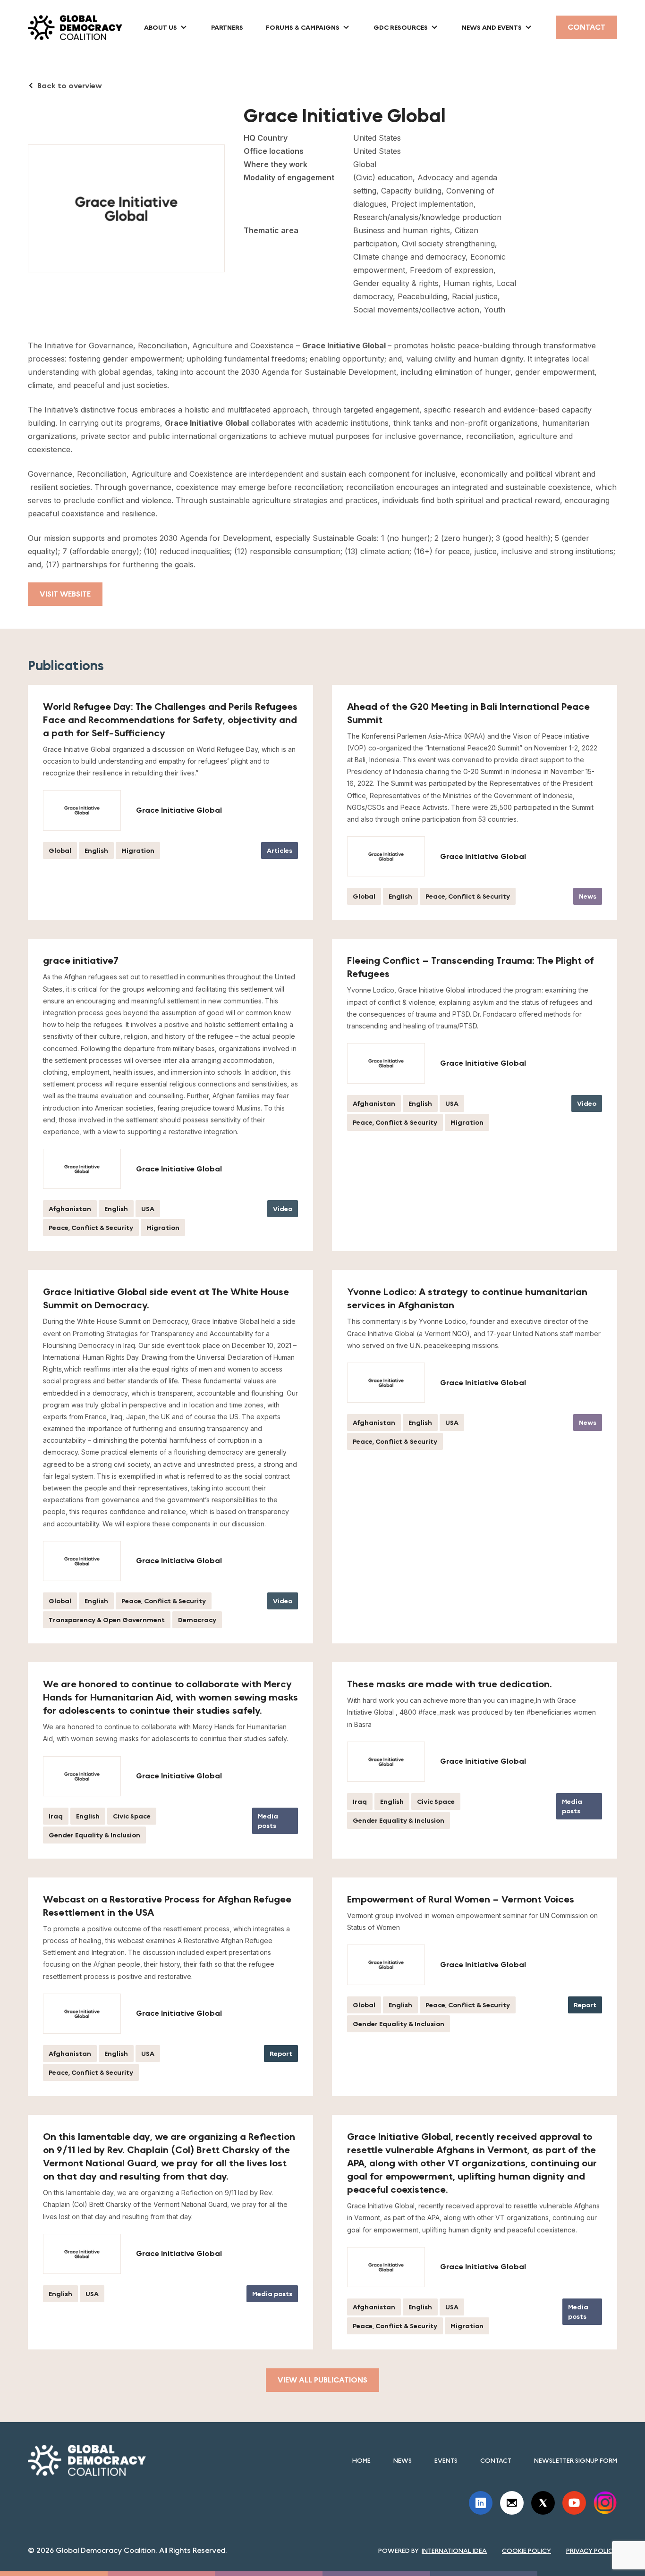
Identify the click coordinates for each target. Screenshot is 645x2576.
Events (446, 2460)
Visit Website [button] (65, 594)
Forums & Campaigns (303, 27)
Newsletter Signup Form (576, 2460)
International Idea (454, 2551)
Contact (586, 27)
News (403, 2460)
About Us (161, 27)
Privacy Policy (592, 2551)
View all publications (322, 2380)
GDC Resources (401, 27)
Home (361, 2460)
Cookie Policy (526, 2551)
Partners (227, 27)
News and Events (492, 27)
